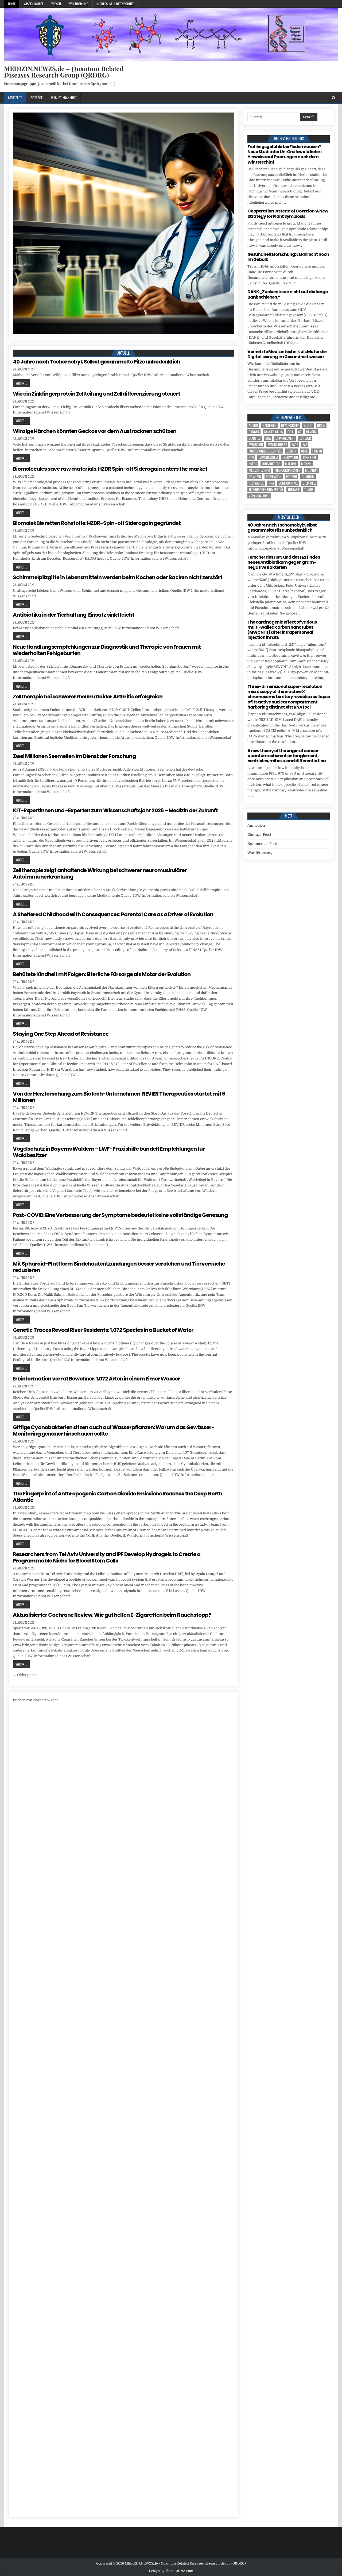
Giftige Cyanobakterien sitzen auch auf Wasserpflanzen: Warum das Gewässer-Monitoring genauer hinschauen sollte (114, 1430)
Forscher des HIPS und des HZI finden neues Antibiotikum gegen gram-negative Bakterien (284, 562)
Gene (304, 451)
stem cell (309, 483)
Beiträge (36, 98)
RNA (271, 483)
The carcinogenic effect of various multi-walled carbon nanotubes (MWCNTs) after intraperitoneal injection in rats (282, 630)
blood (308, 425)
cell (290, 432)
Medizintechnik (259, 470)
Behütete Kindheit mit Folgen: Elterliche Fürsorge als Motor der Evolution (102, 974)
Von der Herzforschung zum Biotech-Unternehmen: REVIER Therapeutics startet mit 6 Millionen (119, 1097)
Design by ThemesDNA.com (171, 2571)
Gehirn (292, 451)
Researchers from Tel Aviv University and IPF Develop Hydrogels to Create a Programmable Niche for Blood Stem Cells (107, 1557)
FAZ (305, 445)
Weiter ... (21, 383)
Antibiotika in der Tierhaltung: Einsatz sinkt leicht (73, 615)
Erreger (305, 438)
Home (12, 4)
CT (300, 432)
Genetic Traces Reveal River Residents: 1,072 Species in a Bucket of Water (103, 1330)
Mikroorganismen (287, 470)
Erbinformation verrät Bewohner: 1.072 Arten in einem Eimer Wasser (96, 1379)
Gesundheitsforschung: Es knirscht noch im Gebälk (288, 257)
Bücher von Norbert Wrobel (36, 1700)
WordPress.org (260, 853)
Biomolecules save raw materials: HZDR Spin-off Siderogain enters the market (110, 469)
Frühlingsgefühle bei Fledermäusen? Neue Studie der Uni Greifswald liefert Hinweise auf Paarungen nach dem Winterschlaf (285, 154)
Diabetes (255, 438)
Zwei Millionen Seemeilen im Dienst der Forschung (74, 756)
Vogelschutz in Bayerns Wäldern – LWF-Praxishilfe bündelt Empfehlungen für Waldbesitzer (109, 1152)
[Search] (334, 98)
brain (321, 425)
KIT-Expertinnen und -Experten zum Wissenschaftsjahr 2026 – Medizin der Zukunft (115, 810)
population (274, 477)
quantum (308, 477)
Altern (253, 425)
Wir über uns (79, 4)
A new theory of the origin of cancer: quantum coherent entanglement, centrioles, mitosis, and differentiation (287, 756)
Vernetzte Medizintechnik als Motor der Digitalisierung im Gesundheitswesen (287, 354)
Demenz (311, 432)
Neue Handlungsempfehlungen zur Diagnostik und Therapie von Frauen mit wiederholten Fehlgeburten (107, 650)
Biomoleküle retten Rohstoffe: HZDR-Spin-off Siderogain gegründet (97, 523)
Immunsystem (268, 457)
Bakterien (269, 425)
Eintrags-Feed (259, 835)
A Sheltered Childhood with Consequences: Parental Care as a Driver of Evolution (113, 914)
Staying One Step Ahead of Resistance (61, 1034)
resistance (256, 483)
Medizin (306, 464)
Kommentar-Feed (262, 844)
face (295, 445)
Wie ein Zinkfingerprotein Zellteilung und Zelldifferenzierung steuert (96, 394)
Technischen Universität (266, 490)
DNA (268, 438)
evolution (256, 445)
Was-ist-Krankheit (64, 98)
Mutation (311, 470)
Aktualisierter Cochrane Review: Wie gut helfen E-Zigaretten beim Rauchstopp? (112, 1615)
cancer (254, 432)
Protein (292, 477)
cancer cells (273, 432)
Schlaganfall (288, 483)
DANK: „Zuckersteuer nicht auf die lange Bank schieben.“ (287, 294)
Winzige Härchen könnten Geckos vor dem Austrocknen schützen (95, 431)
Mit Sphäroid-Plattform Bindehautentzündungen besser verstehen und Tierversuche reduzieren (119, 1267)
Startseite (15, 98)
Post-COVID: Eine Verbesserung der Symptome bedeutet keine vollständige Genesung (120, 1215)
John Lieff (310, 457)
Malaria (291, 464)
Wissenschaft (33, 4)
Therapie (294, 490)
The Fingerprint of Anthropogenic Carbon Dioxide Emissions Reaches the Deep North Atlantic (117, 1497)
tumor (309, 490)
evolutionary (277, 445)
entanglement (285, 438)
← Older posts (25, 1675)
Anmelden (256, 825)
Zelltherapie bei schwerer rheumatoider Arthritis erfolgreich (88, 697)
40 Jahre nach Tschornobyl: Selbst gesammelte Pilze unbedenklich (96, 362)
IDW (251, 457)
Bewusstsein (290, 425)
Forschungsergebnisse (265, 451)
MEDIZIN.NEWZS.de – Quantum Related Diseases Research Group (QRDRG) (64, 72)
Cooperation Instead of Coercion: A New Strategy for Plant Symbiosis (288, 214)
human (317, 451)
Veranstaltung (259, 496)
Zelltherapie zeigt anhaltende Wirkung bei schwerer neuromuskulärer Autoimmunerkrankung (100, 873)
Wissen (56, 4)
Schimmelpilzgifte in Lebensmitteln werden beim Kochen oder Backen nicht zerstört (118, 577)
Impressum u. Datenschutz (115, 4)
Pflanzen (255, 477)
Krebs (253, 464)
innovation (290, 457)
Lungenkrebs (271, 464)
